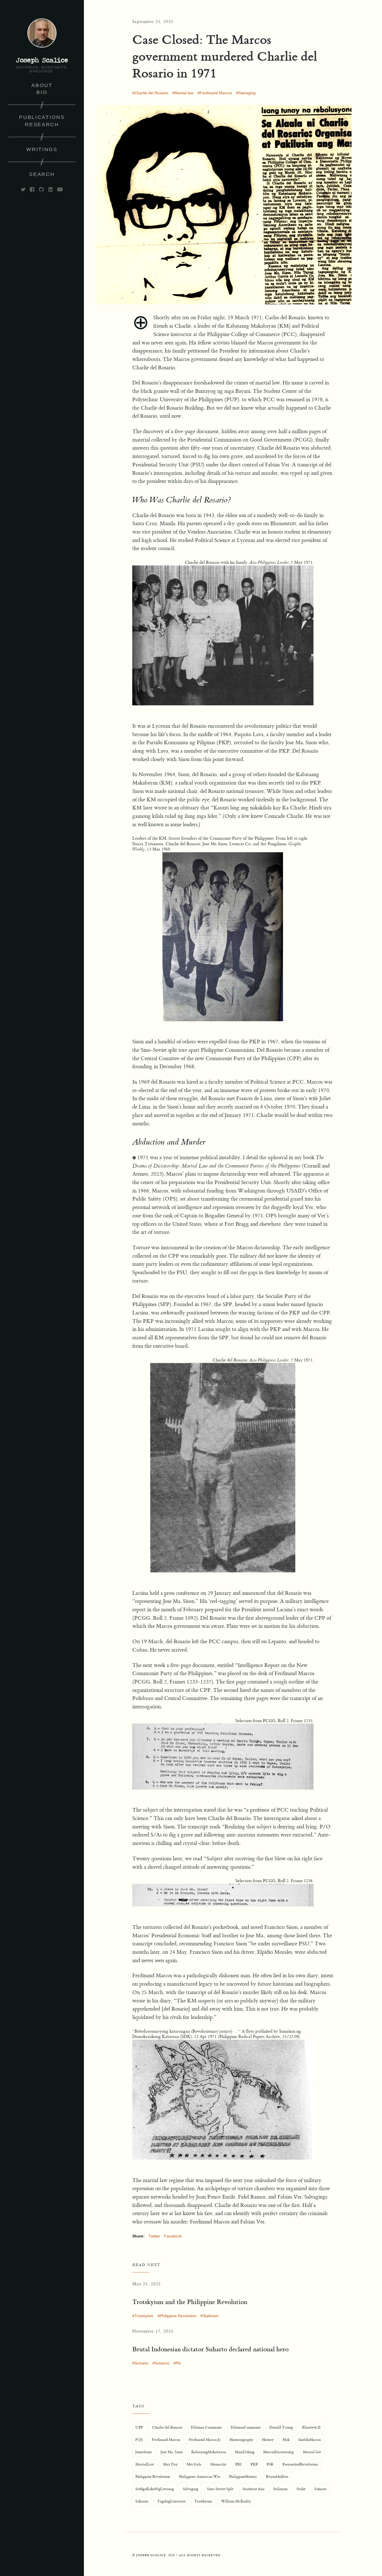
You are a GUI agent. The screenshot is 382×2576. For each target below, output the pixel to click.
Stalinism (211, 2316)
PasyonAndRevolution (300, 2464)
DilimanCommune (246, 2427)
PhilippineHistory (243, 2477)
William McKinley (236, 2501)
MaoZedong (245, 2452)
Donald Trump (281, 2427)
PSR (270, 2464)
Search (42, 174)
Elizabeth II (311, 2427)
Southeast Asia (254, 2489)
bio (42, 92)
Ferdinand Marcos (216, 93)
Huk (286, 2440)
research (42, 125)
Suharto (142, 2363)
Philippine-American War (200, 2477)
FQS (139, 2440)
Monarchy (218, 2464)
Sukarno (162, 2363)
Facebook (173, 2236)
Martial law (184, 93)
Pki (178, 2363)
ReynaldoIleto (277, 2477)
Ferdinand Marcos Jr (205, 2440)
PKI (238, 2464)
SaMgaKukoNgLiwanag (155, 2489)
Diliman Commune (206, 2427)
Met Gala (194, 2464)
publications (42, 117)
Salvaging (247, 93)
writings (42, 149)
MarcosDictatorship (279, 2452)
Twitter (154, 2236)
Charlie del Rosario (151, 93)
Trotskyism (144, 2316)
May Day (170, 2464)
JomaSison (143, 2452)
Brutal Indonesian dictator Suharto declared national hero (210, 2349)
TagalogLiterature (171, 2501)
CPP (139, 2427)
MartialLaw (145, 2464)
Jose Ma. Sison (172, 2452)
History (268, 2440)
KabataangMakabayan (209, 2452)
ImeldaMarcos (310, 2440)
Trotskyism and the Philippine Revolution (190, 2302)
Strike (301, 2489)
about (42, 85)
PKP (254, 2464)
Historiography (241, 2440)
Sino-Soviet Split (220, 2489)
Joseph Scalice (42, 60)
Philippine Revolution (178, 2316)
